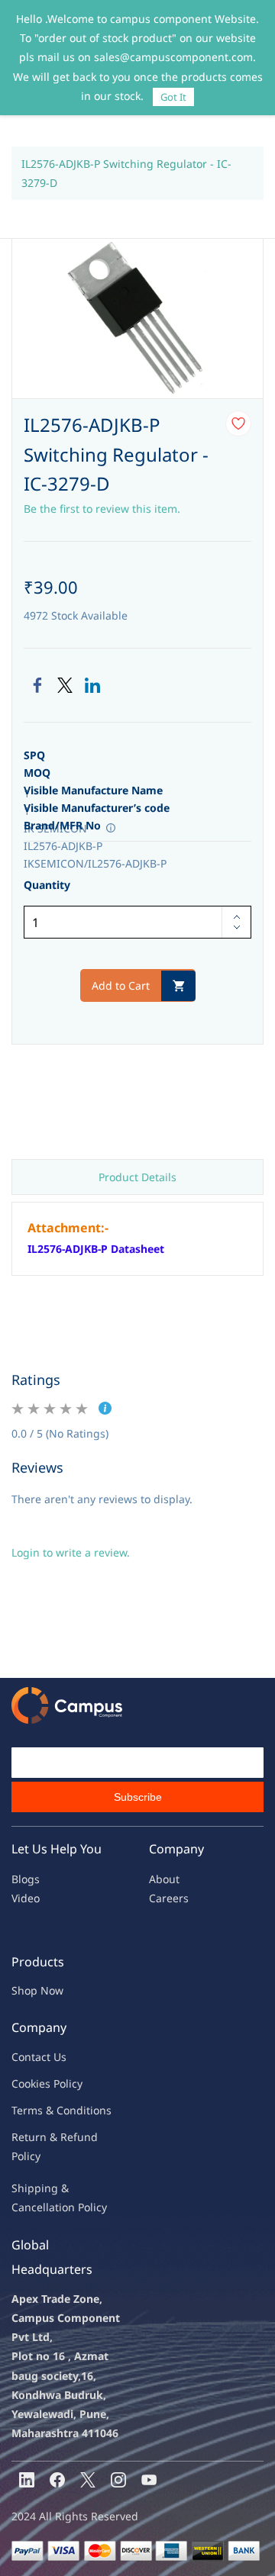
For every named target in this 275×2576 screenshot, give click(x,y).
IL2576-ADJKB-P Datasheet (96, 1249)
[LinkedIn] (92, 685)
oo (24, 2083)
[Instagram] (118, 2480)
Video (26, 1898)
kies (40, 2083)
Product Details (137, 1177)
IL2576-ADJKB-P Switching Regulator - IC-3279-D (126, 173)
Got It (173, 97)
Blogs (26, 1879)
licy (74, 2083)
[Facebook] (37, 685)
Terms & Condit (51, 2110)
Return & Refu (48, 2137)
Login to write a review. (71, 1552)
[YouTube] (149, 2480)
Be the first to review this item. (102, 509)
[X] (88, 2480)
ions (101, 2110)
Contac (29, 2057)
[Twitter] (65, 685)
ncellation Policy (66, 2207)
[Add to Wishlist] (238, 423)
